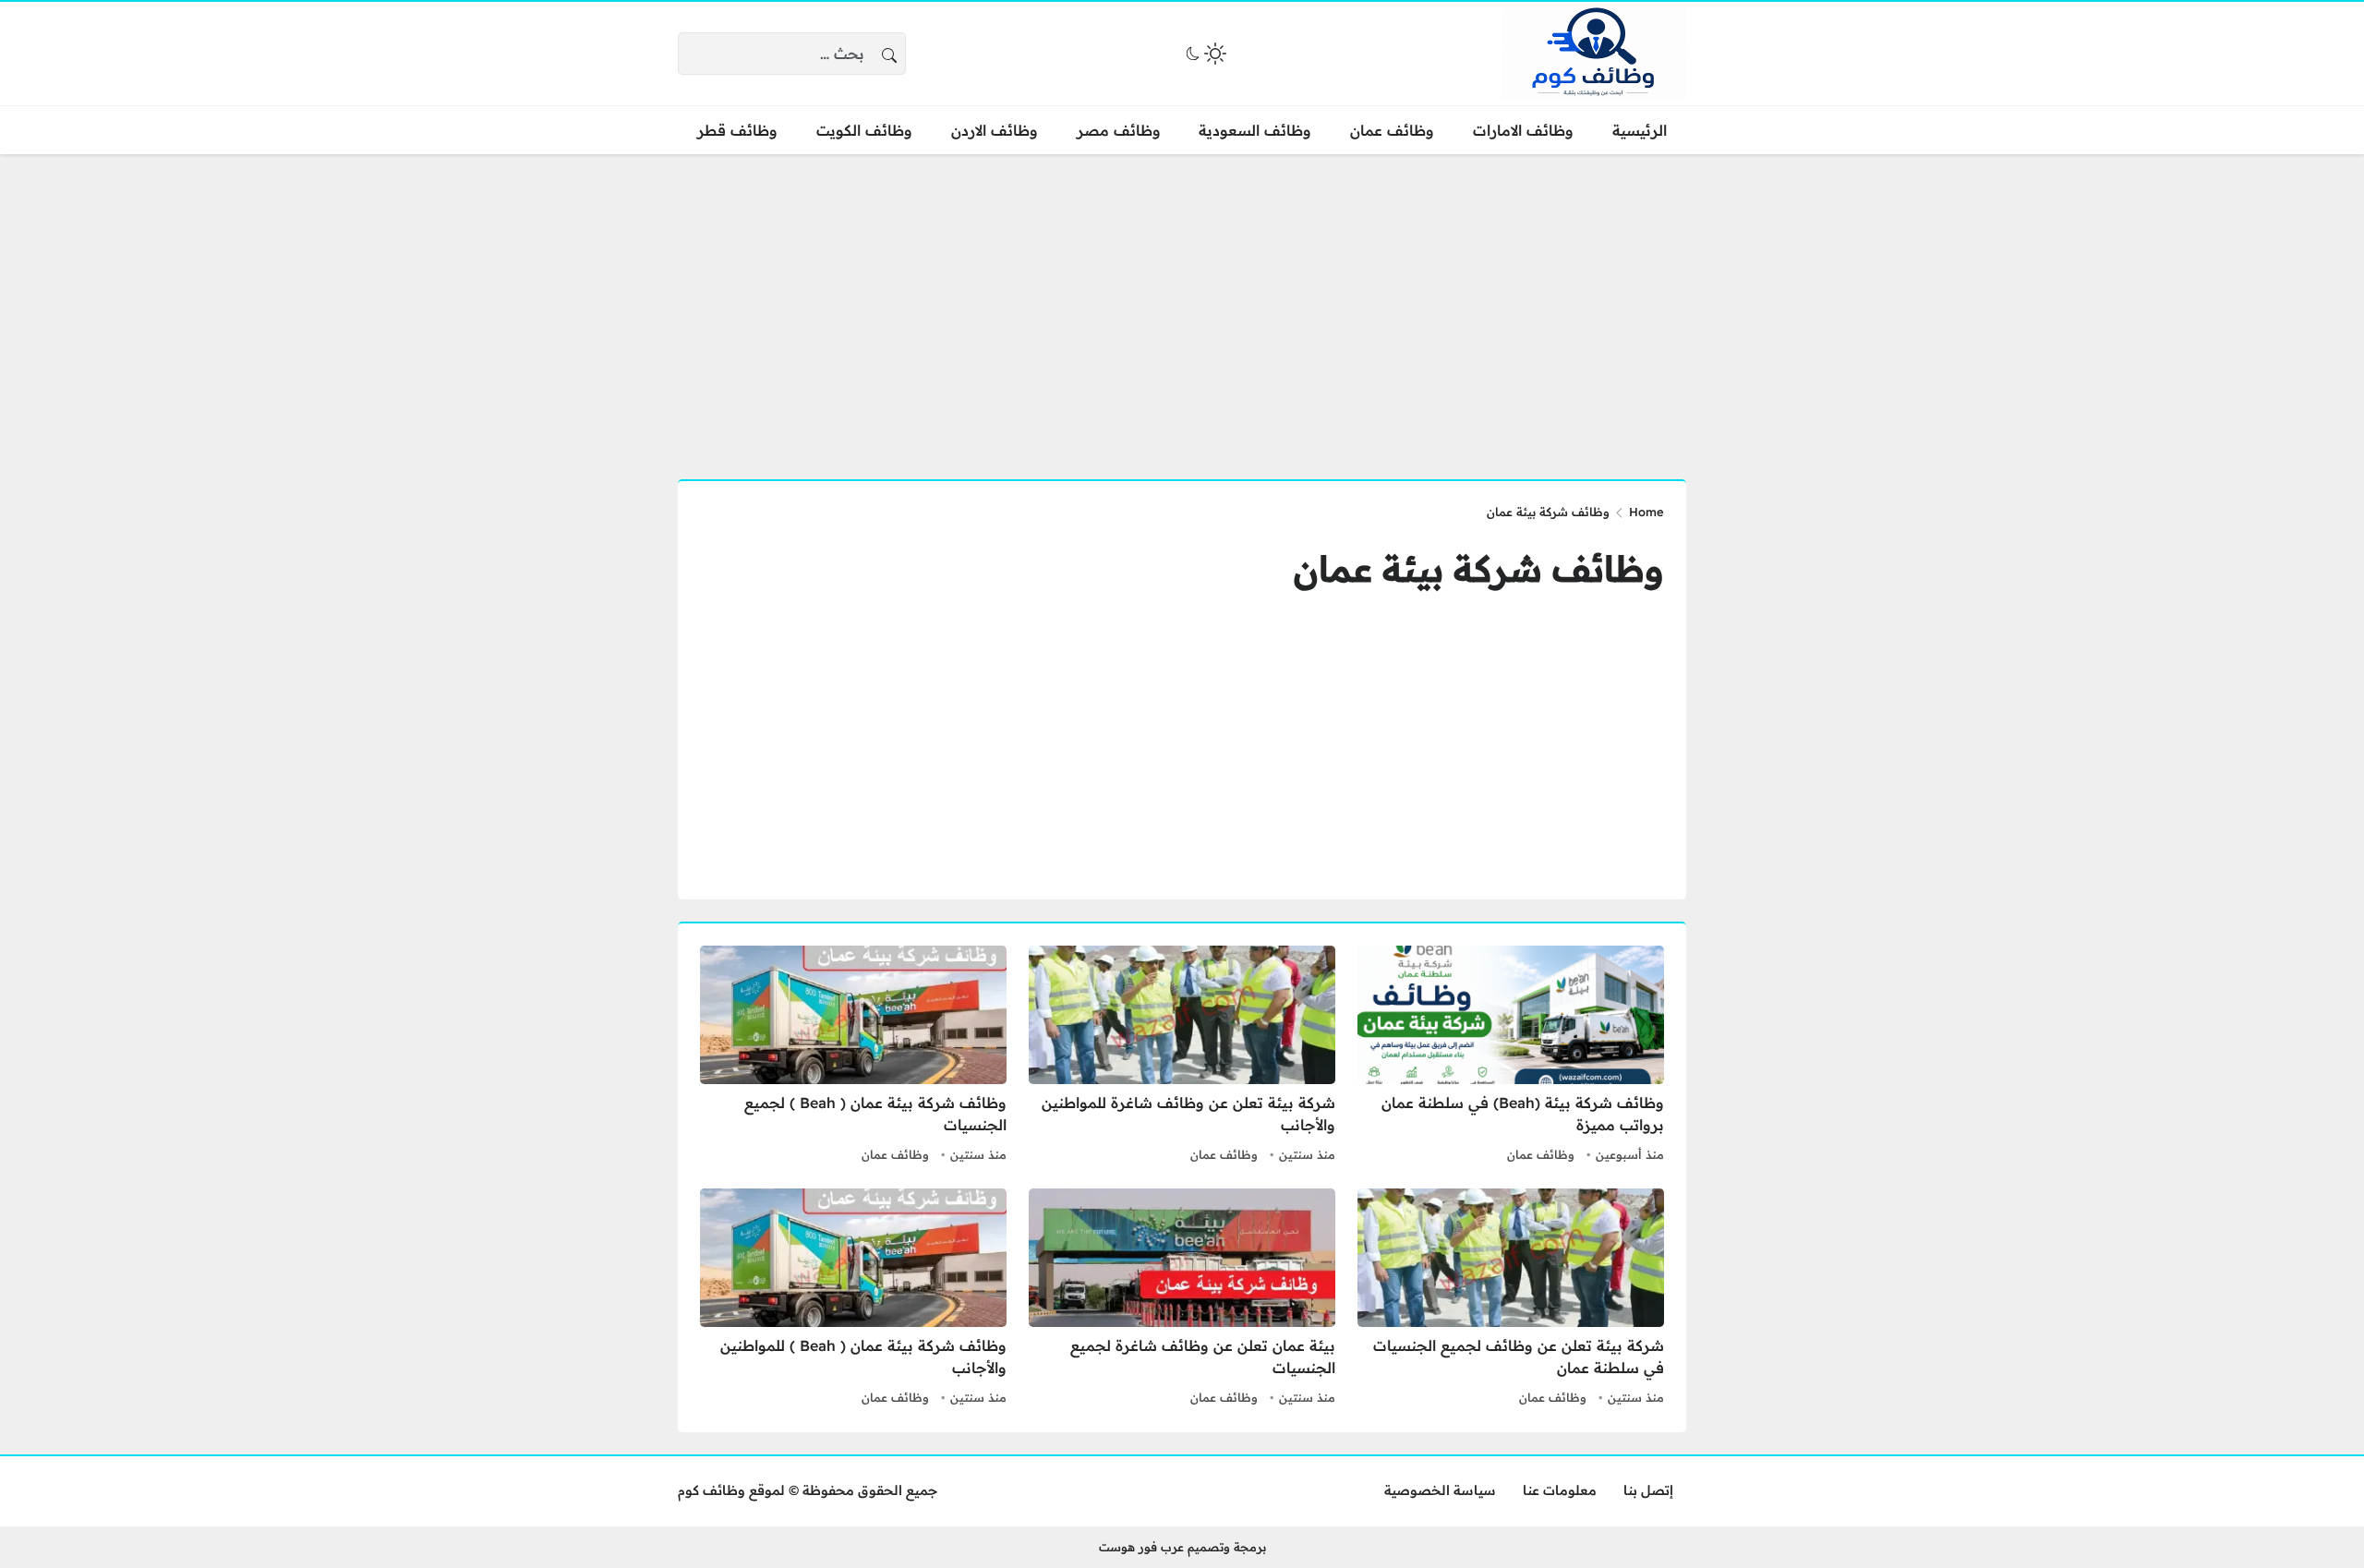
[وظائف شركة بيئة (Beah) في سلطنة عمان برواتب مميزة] (1511, 1056)
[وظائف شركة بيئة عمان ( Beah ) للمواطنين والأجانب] (853, 1299)
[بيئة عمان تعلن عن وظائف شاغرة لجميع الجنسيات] (1182, 1299)
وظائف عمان (1541, 1154)
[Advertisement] (1182, 306)
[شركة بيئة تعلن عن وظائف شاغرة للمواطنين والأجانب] (1182, 1056)
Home (1646, 512)
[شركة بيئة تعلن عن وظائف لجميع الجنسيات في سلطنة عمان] (1511, 1299)
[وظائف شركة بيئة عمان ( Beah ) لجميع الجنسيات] (853, 1056)
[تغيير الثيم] (1204, 54)
